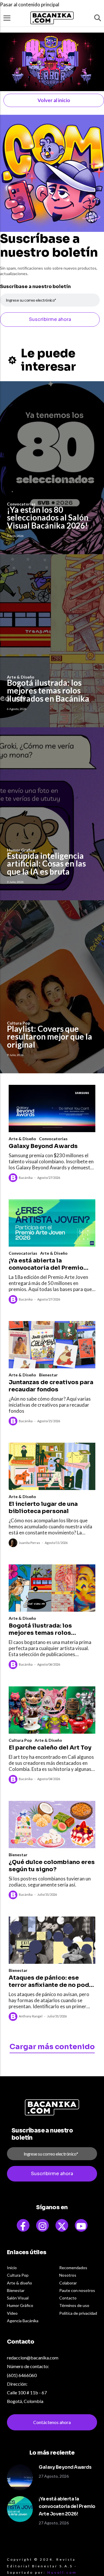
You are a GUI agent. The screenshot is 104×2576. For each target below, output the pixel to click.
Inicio (12, 2268)
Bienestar (48, 1375)
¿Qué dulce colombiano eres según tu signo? (52, 1866)
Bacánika (26, 1178)
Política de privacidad (78, 2313)
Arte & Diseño (22, 1139)
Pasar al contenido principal (30, 4)
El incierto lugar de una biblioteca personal (43, 1508)
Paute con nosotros (77, 2290)
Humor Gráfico (20, 2305)
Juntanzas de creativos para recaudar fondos (51, 1386)
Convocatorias (53, 1139)
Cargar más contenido (52, 2047)
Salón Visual (18, 2298)
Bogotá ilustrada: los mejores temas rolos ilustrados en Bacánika (48, 690)
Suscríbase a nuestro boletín (35, 286)
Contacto (68, 2298)
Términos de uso (74, 2305)
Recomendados (73, 2268)
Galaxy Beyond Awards (43, 1146)
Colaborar (68, 2283)
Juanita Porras (29, 1543)
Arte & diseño (19, 2283)
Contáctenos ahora (52, 2422)
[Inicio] (52, 18)
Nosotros (68, 2275)
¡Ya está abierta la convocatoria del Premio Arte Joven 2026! (46, 1264)
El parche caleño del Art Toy (50, 1748)
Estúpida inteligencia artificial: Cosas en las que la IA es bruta (46, 864)
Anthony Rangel (31, 2016)
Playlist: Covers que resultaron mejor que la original (50, 1037)
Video (12, 2313)
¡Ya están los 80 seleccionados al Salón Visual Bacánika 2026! (48, 517)
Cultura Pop (20, 1740)
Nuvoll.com (62, 2572)
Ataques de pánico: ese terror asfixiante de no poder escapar (52, 1981)
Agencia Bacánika (23, 2321)
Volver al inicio (54, 100)
